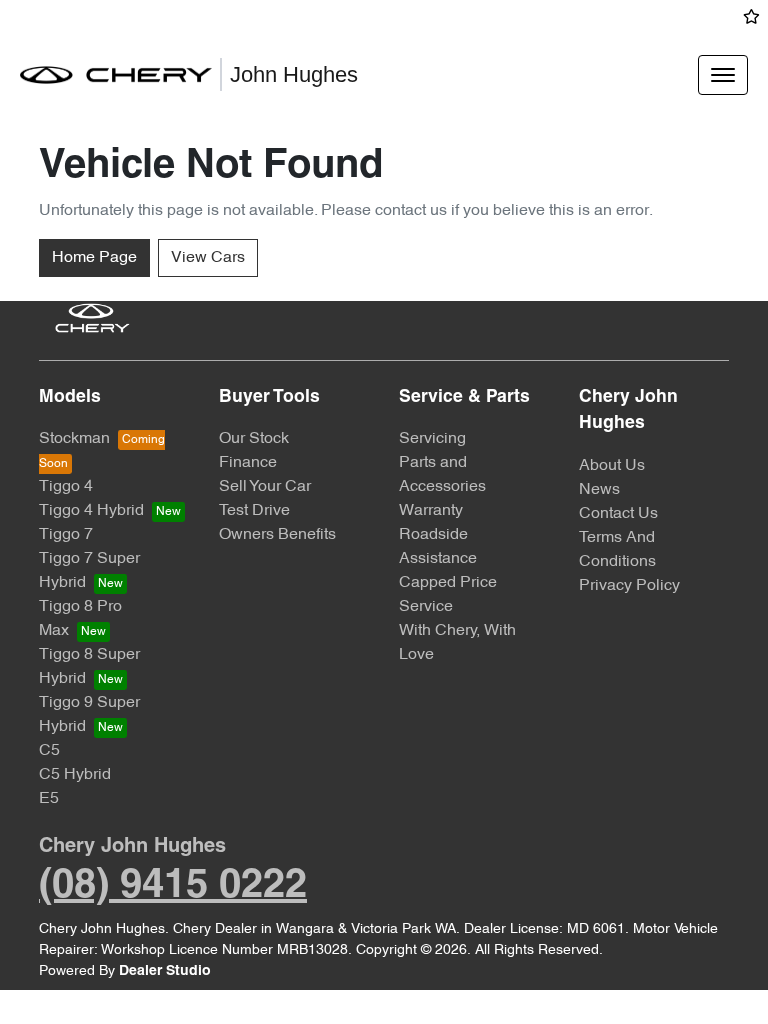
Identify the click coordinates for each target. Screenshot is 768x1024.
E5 (49, 799)
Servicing (432, 439)
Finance (248, 463)
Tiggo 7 (66, 535)
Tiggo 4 (66, 487)
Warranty (431, 511)
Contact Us (618, 514)
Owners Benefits (277, 535)
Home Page (94, 258)
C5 (49, 751)
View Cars (208, 258)
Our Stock (254, 439)
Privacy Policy (629, 586)
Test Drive (254, 511)
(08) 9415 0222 (173, 886)
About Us (612, 466)
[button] (723, 75)
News (599, 490)
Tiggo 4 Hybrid (91, 511)
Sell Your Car (265, 487)
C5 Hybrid (75, 775)
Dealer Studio (165, 971)
